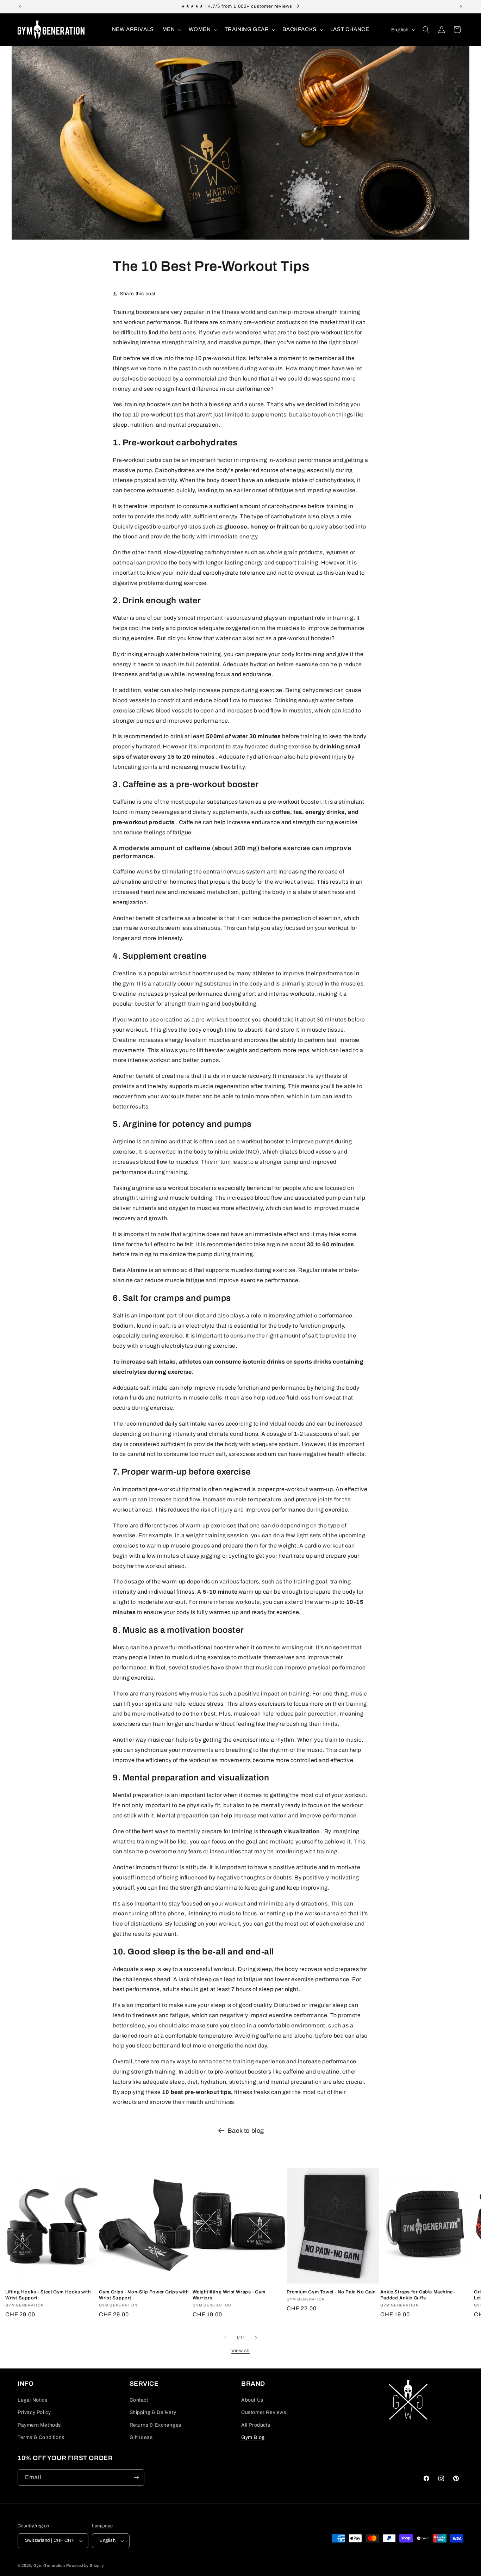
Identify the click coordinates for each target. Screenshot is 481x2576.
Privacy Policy (34, 2412)
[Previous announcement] (20, 7)
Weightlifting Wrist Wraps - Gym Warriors (229, 2295)
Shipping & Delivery (153, 2412)
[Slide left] (225, 2338)
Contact (139, 2400)
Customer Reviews (264, 2412)
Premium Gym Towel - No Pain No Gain (331, 2292)
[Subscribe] (136, 2478)
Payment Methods (39, 2425)
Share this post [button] (138, 294)
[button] (171, 30)
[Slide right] (256, 2338)
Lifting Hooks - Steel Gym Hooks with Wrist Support (48, 2295)
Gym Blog (253, 2437)
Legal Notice (33, 2400)
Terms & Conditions (41, 2437)
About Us (252, 2400)
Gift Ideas (141, 2437)
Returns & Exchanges (155, 2425)
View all (241, 2351)
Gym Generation (49, 2565)
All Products (256, 2425)
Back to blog (246, 2131)
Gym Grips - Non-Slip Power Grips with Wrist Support (144, 2295)
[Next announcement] (461, 7)
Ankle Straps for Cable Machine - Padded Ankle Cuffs (418, 2295)
